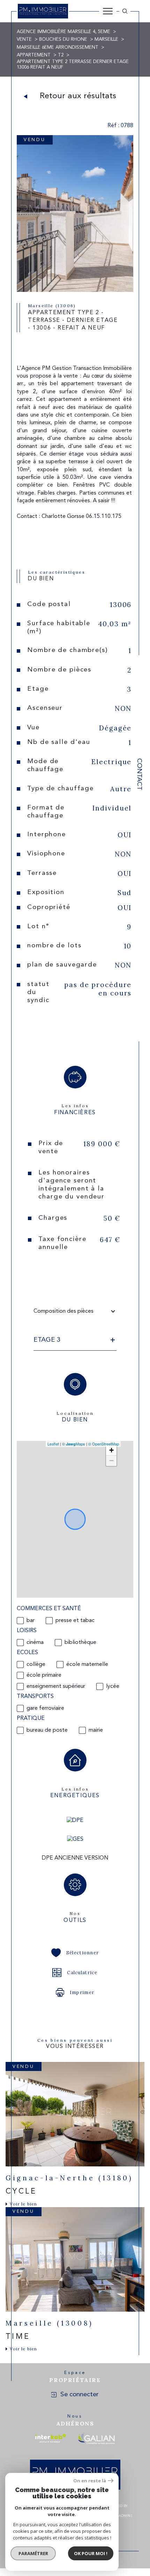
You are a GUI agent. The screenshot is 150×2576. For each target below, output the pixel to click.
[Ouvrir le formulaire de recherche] (125, 11)
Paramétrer (33, 2553)
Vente (24, 40)
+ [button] (111, 1450)
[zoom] (75, 290)
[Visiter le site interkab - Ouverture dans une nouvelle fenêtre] (51, 2438)
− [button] (111, 1461)
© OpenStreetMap (104, 1444)
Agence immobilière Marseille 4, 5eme (63, 32)
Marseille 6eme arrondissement (58, 48)
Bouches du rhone (63, 40)
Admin (125, 2516)
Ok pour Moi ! (91, 2553)
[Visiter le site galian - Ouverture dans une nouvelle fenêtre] (96, 2438)
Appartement (34, 55)
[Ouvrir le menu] (108, 11)
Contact (139, 774)
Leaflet (53, 1444)
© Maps (74, 1444)
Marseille (106, 40)
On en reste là (90, 2481)
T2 (61, 55)
